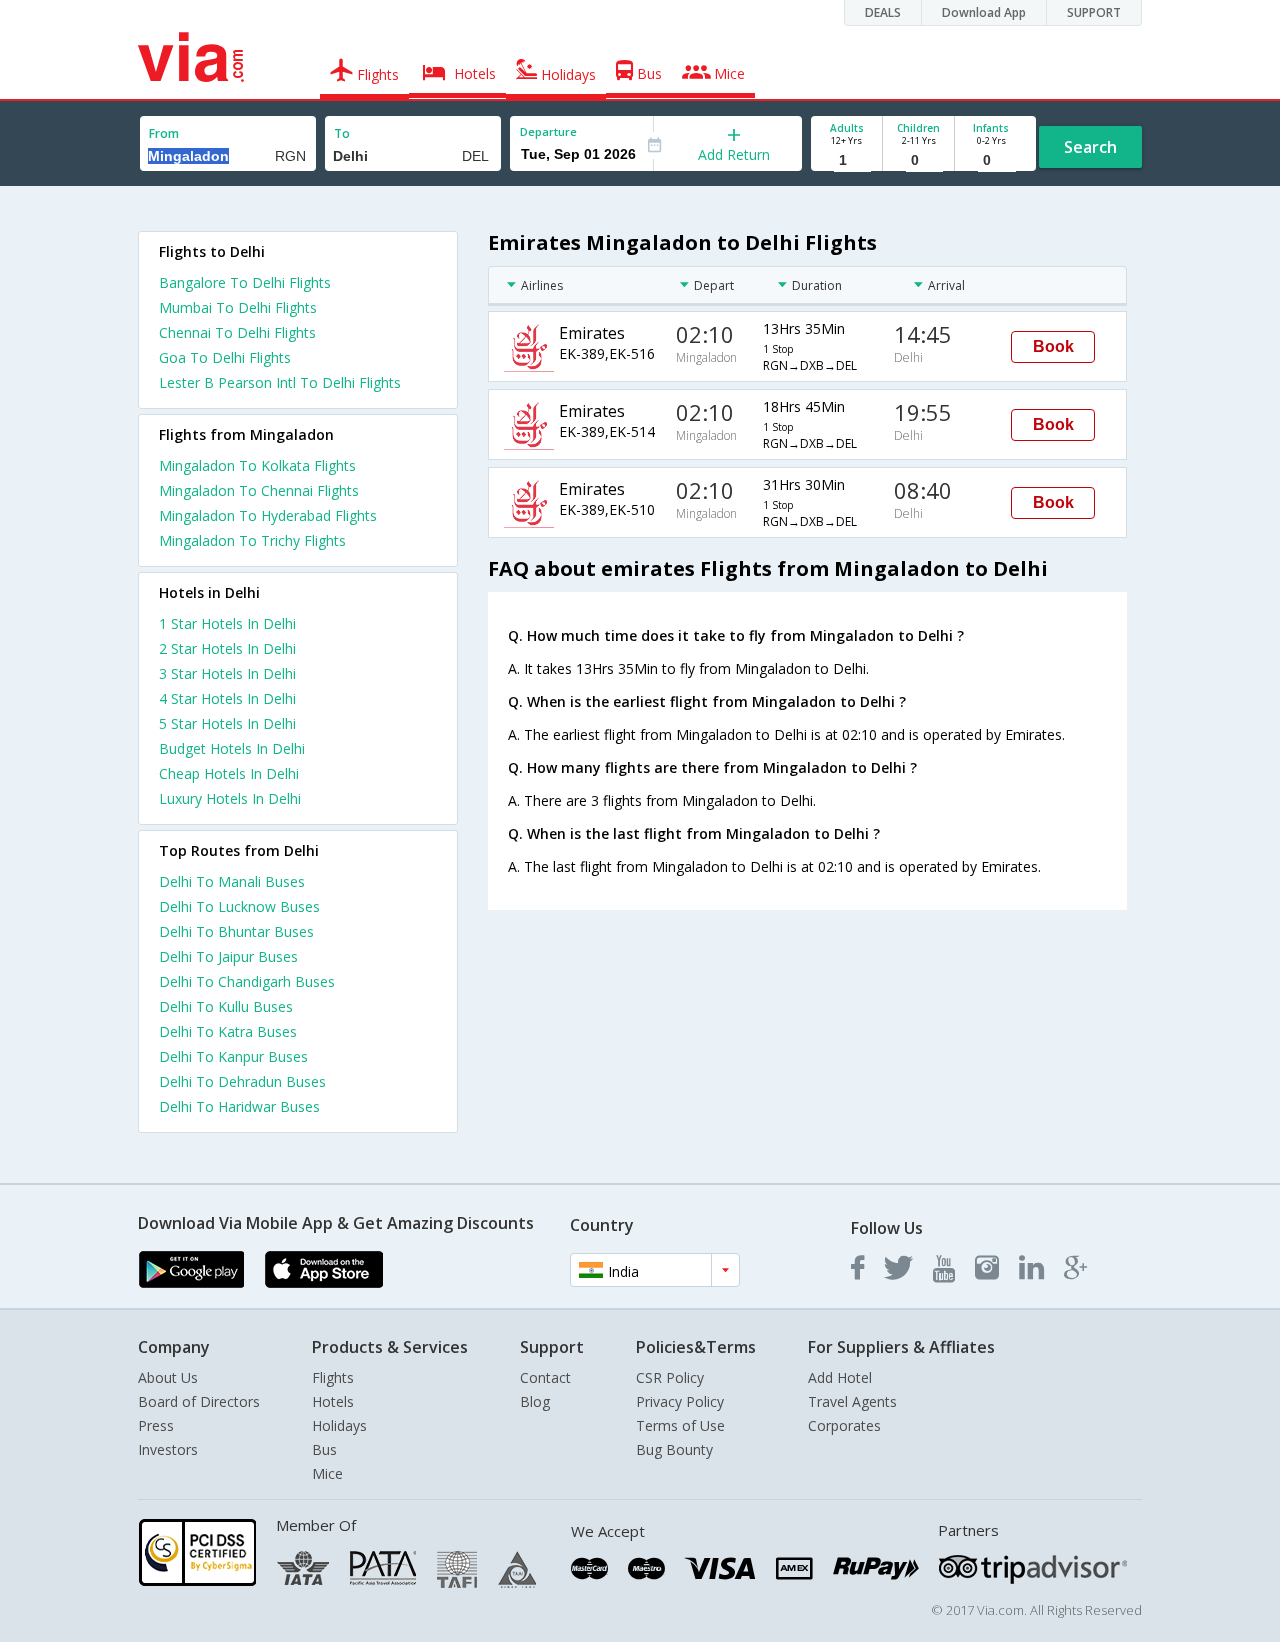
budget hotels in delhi (232, 748)
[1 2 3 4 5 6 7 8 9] (846, 160)
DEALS (883, 12)
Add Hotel (840, 1377)
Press (156, 1425)
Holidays (339, 1425)
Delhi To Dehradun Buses (242, 1081)
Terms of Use (680, 1425)
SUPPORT (1094, 12)
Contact (545, 1377)
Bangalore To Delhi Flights (245, 282)
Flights (333, 1377)
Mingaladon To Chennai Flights (259, 490)
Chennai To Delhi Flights (237, 332)
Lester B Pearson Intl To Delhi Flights (280, 382)
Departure (548, 131)
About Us (168, 1377)
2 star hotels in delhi (227, 648)
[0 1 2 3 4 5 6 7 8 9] (918, 160)
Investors (168, 1449)
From (164, 133)
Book (1053, 346)
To (342, 133)
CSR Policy (670, 1377)
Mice (327, 1473)
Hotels (333, 1401)
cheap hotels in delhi (229, 773)
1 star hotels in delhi (227, 623)
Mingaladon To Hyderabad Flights (268, 515)
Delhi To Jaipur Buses (228, 956)
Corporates (844, 1425)
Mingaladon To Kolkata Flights (257, 465)
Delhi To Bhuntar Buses (236, 931)
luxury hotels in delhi (230, 798)
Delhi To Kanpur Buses (233, 1056)
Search (1090, 147)
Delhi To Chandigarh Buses (247, 981)
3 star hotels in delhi (227, 673)
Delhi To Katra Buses (228, 1031)
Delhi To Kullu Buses (226, 1006)
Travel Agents (852, 1401)
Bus (324, 1449)
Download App (984, 12)
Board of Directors (199, 1401)
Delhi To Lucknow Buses (239, 906)
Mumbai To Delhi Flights (238, 307)
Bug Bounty (674, 1449)
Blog (535, 1401)
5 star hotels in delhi (227, 723)
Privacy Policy (680, 1401)
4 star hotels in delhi (227, 698)
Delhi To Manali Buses (232, 881)
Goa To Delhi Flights (225, 357)
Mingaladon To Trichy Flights (252, 540)
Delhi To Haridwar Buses (239, 1106)
